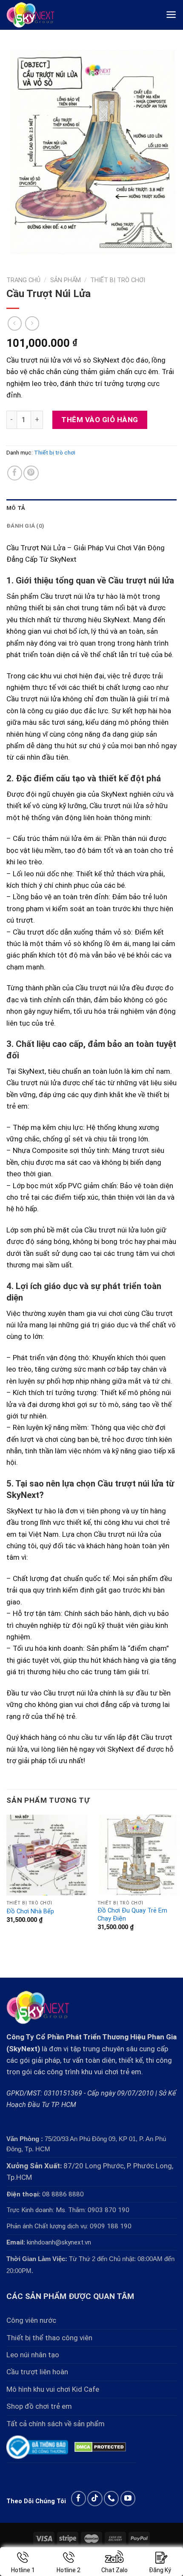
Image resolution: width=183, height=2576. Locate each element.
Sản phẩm (66, 280)
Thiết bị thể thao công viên (49, 2338)
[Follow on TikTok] (95, 2498)
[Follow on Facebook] (79, 2498)
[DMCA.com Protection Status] (100, 2447)
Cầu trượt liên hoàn (37, 2372)
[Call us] (111, 2498)
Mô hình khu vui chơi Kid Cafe (53, 2389)
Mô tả (16, 508)
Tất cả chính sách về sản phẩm (56, 2424)
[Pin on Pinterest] (31, 473)
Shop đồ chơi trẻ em (39, 2406)
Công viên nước (31, 2320)
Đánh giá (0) (25, 526)
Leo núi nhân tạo (33, 2355)
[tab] (91, 508)
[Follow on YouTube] (128, 2498)
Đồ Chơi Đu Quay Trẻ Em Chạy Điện (132, 1915)
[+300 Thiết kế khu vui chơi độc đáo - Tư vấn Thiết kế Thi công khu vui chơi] (37, 15)
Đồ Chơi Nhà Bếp (30, 1911)
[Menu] (171, 15)
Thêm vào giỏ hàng (100, 420)
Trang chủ (23, 280)
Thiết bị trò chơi (118, 280)
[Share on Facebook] (15, 473)
